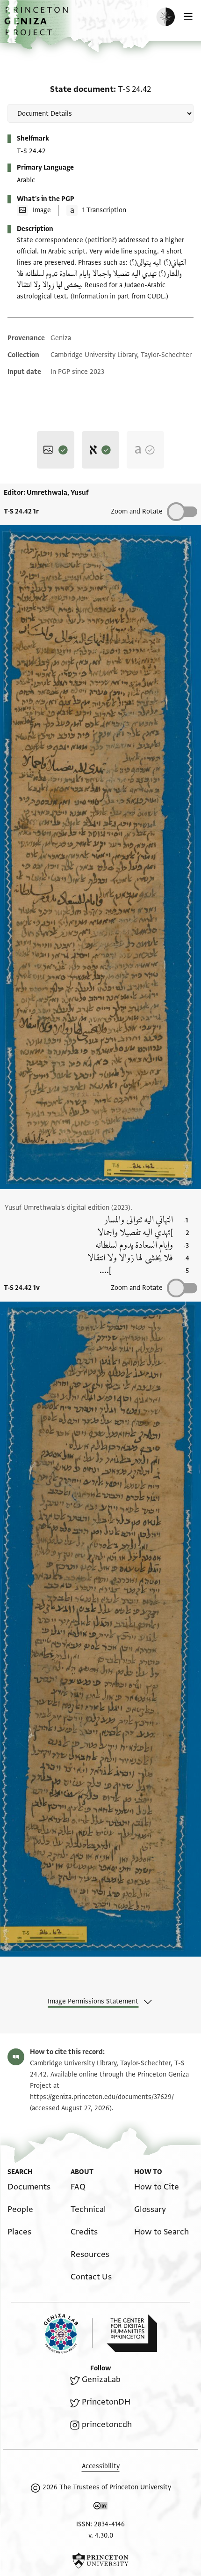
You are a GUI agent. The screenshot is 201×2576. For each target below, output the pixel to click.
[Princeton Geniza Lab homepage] (68, 2334)
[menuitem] (29, 2187)
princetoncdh (107, 2424)
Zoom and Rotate (137, 511)
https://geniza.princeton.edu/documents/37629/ (102, 2097)
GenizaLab (101, 2379)
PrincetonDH (106, 2402)
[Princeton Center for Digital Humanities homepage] (132, 2333)
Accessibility (101, 2466)
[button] (37, 26)
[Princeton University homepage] (100, 2561)
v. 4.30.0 (101, 2535)
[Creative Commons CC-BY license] (100, 2508)
